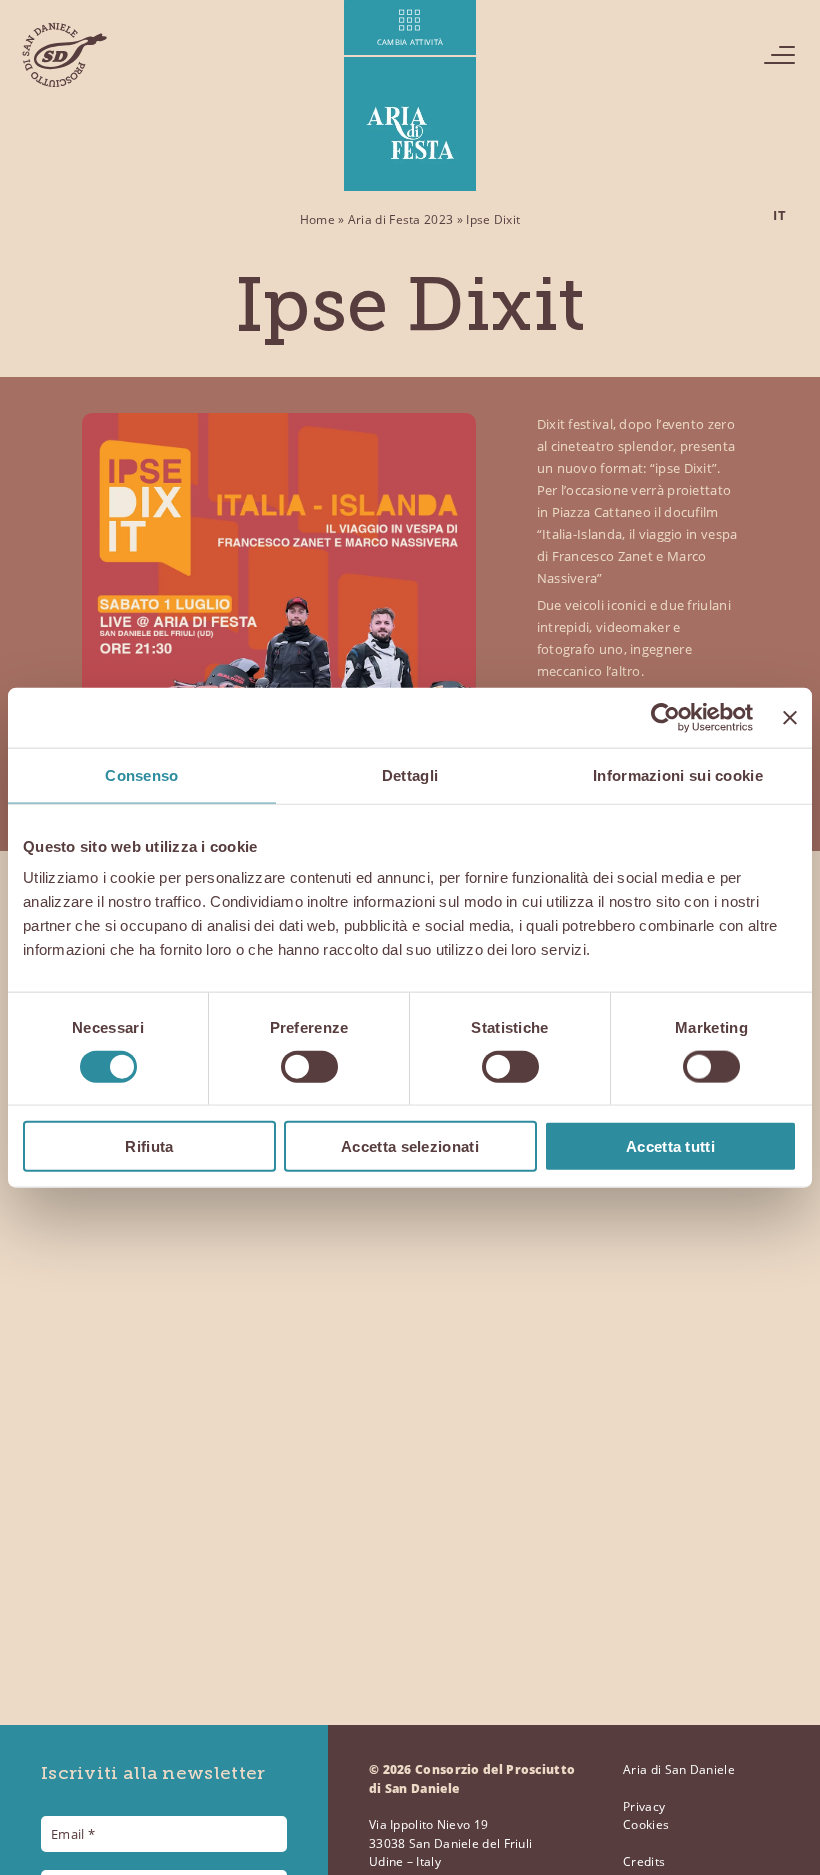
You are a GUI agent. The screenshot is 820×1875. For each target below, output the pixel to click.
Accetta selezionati (410, 1146)
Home (317, 219)
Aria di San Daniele (679, 1769)
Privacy (644, 1806)
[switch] (309, 1066)
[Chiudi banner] (790, 717)
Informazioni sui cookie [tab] (678, 774)
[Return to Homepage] (64, 55)
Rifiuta (149, 1146)
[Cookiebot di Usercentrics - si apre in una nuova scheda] (665, 717)
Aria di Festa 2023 (400, 219)
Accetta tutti (670, 1146)
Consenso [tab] (141, 774)
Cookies (646, 1824)
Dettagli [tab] (410, 774)
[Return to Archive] (410, 95)
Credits (644, 1861)
